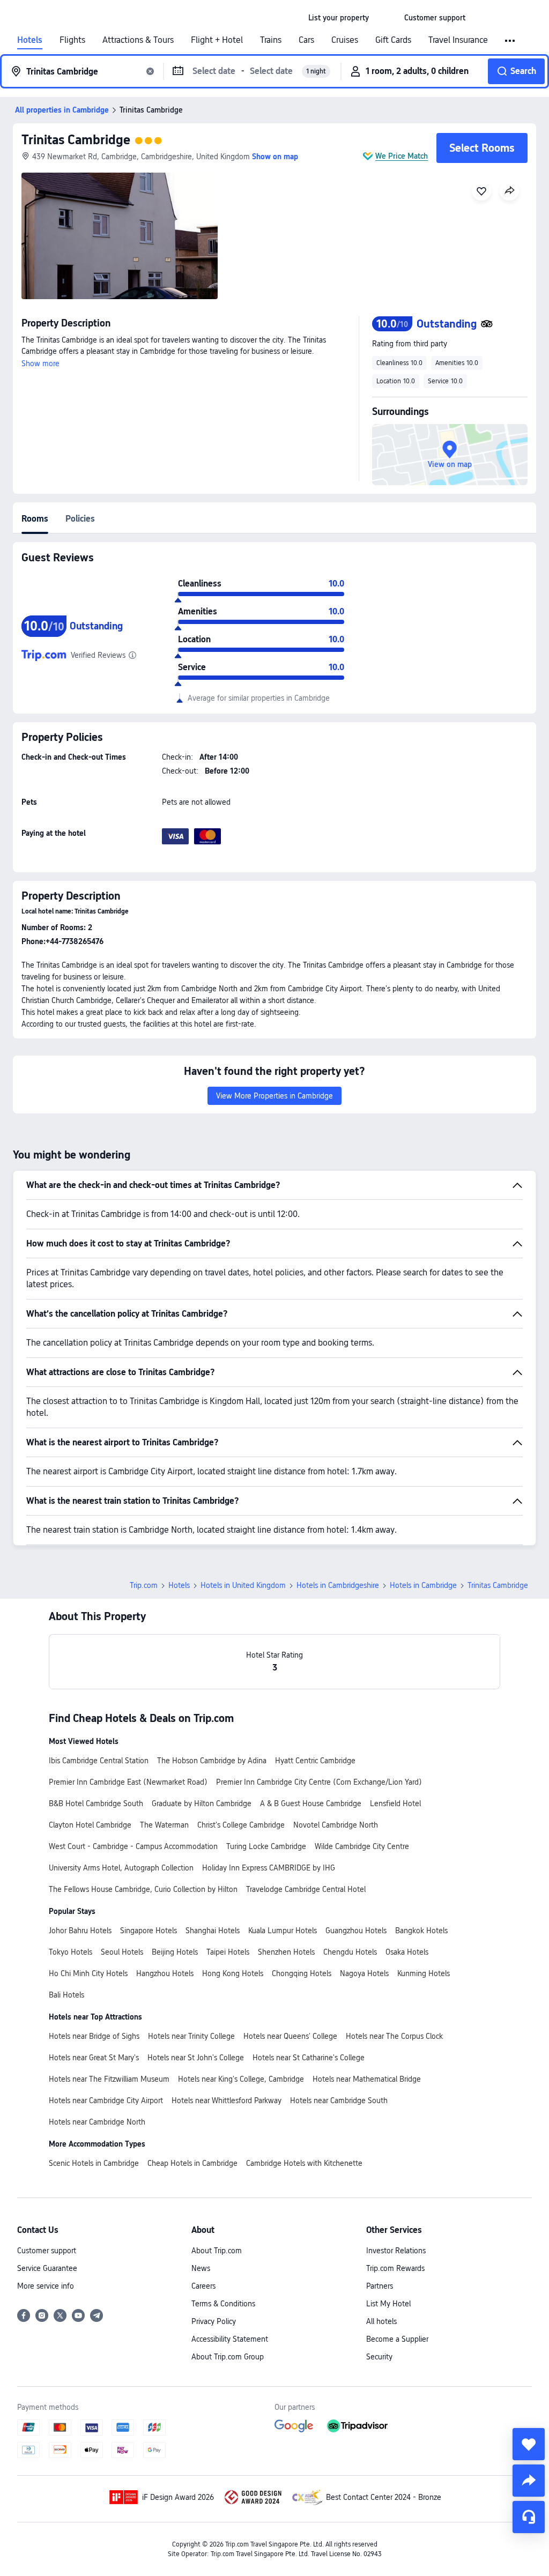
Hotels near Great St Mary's (94, 2058)
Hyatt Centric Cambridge (315, 1761)
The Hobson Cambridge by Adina (212, 1761)
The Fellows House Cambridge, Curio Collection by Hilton (143, 1889)
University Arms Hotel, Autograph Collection (121, 1868)
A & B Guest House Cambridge (311, 1803)
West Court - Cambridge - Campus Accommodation (133, 1846)
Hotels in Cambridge (423, 1585)
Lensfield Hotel (395, 1803)
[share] (529, 2481)
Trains (271, 40)
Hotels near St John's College (196, 2058)
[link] (339, 18)
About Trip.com (217, 2251)
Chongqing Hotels (302, 1973)
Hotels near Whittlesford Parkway (227, 2100)
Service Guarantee (47, 2268)
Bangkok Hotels (421, 1931)
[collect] (529, 2444)
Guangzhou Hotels (356, 1931)
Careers (203, 2286)
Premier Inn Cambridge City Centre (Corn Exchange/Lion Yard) (319, 1782)
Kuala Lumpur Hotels (283, 1931)
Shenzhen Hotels (286, 1952)
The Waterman (164, 1825)
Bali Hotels (66, 1995)
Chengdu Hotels (350, 1952)
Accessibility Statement (230, 2339)
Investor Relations (396, 2251)
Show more (40, 363)
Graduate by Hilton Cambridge (202, 1803)
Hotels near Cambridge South (339, 2100)
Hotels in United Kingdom (243, 1585)
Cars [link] (306, 40)
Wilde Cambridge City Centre (362, 1846)
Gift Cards (393, 40)
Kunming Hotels (424, 1973)
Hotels (30, 40)
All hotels (381, 2321)
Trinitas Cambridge (76, 140)
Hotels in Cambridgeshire (338, 1585)
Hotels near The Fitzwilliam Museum (109, 2079)
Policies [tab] (80, 519)
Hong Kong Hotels (233, 1973)
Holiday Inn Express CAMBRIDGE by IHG (269, 1868)
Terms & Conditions (223, 2304)
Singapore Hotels (149, 1931)
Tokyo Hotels (71, 1952)
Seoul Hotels (122, 1952)
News (201, 2268)
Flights (72, 40)
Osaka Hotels (407, 1952)
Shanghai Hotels (213, 1931)
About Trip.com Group (228, 2357)
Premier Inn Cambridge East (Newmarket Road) (128, 1782)
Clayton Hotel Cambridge (90, 1825)
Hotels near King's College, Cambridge (241, 2079)
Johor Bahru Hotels (80, 1931)
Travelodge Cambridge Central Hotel (306, 1889)
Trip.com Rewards (395, 2268)
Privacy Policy (214, 2321)
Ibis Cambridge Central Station (99, 1761)
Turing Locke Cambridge (266, 1846)
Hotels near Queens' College (290, 2036)
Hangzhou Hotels (165, 1973)
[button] (387, 18)
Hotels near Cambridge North (97, 2122)
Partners (380, 2286)
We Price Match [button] (402, 156)
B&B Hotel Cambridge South (96, 1803)
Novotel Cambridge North (336, 1825)
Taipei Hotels (228, 1952)
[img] (120, 236)
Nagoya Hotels (364, 1973)
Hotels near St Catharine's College (309, 2058)
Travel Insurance (458, 40)
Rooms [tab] (35, 519)
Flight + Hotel (217, 40)
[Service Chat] (529, 2517)
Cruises (345, 40)
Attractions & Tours (138, 40)
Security (379, 2357)
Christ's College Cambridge (241, 1825)
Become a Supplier (397, 2339)
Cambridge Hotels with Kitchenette (304, 2163)
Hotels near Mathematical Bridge (367, 2079)
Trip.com (144, 1585)
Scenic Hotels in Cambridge (94, 2163)
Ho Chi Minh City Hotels (88, 1973)
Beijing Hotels (175, 1952)
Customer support (47, 2251)
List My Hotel (388, 2304)
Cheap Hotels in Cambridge (192, 2163)
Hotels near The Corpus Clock (394, 2036)
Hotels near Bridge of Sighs (94, 2036)
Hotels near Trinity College (191, 2036)
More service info (46, 2286)
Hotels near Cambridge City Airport (106, 2100)
